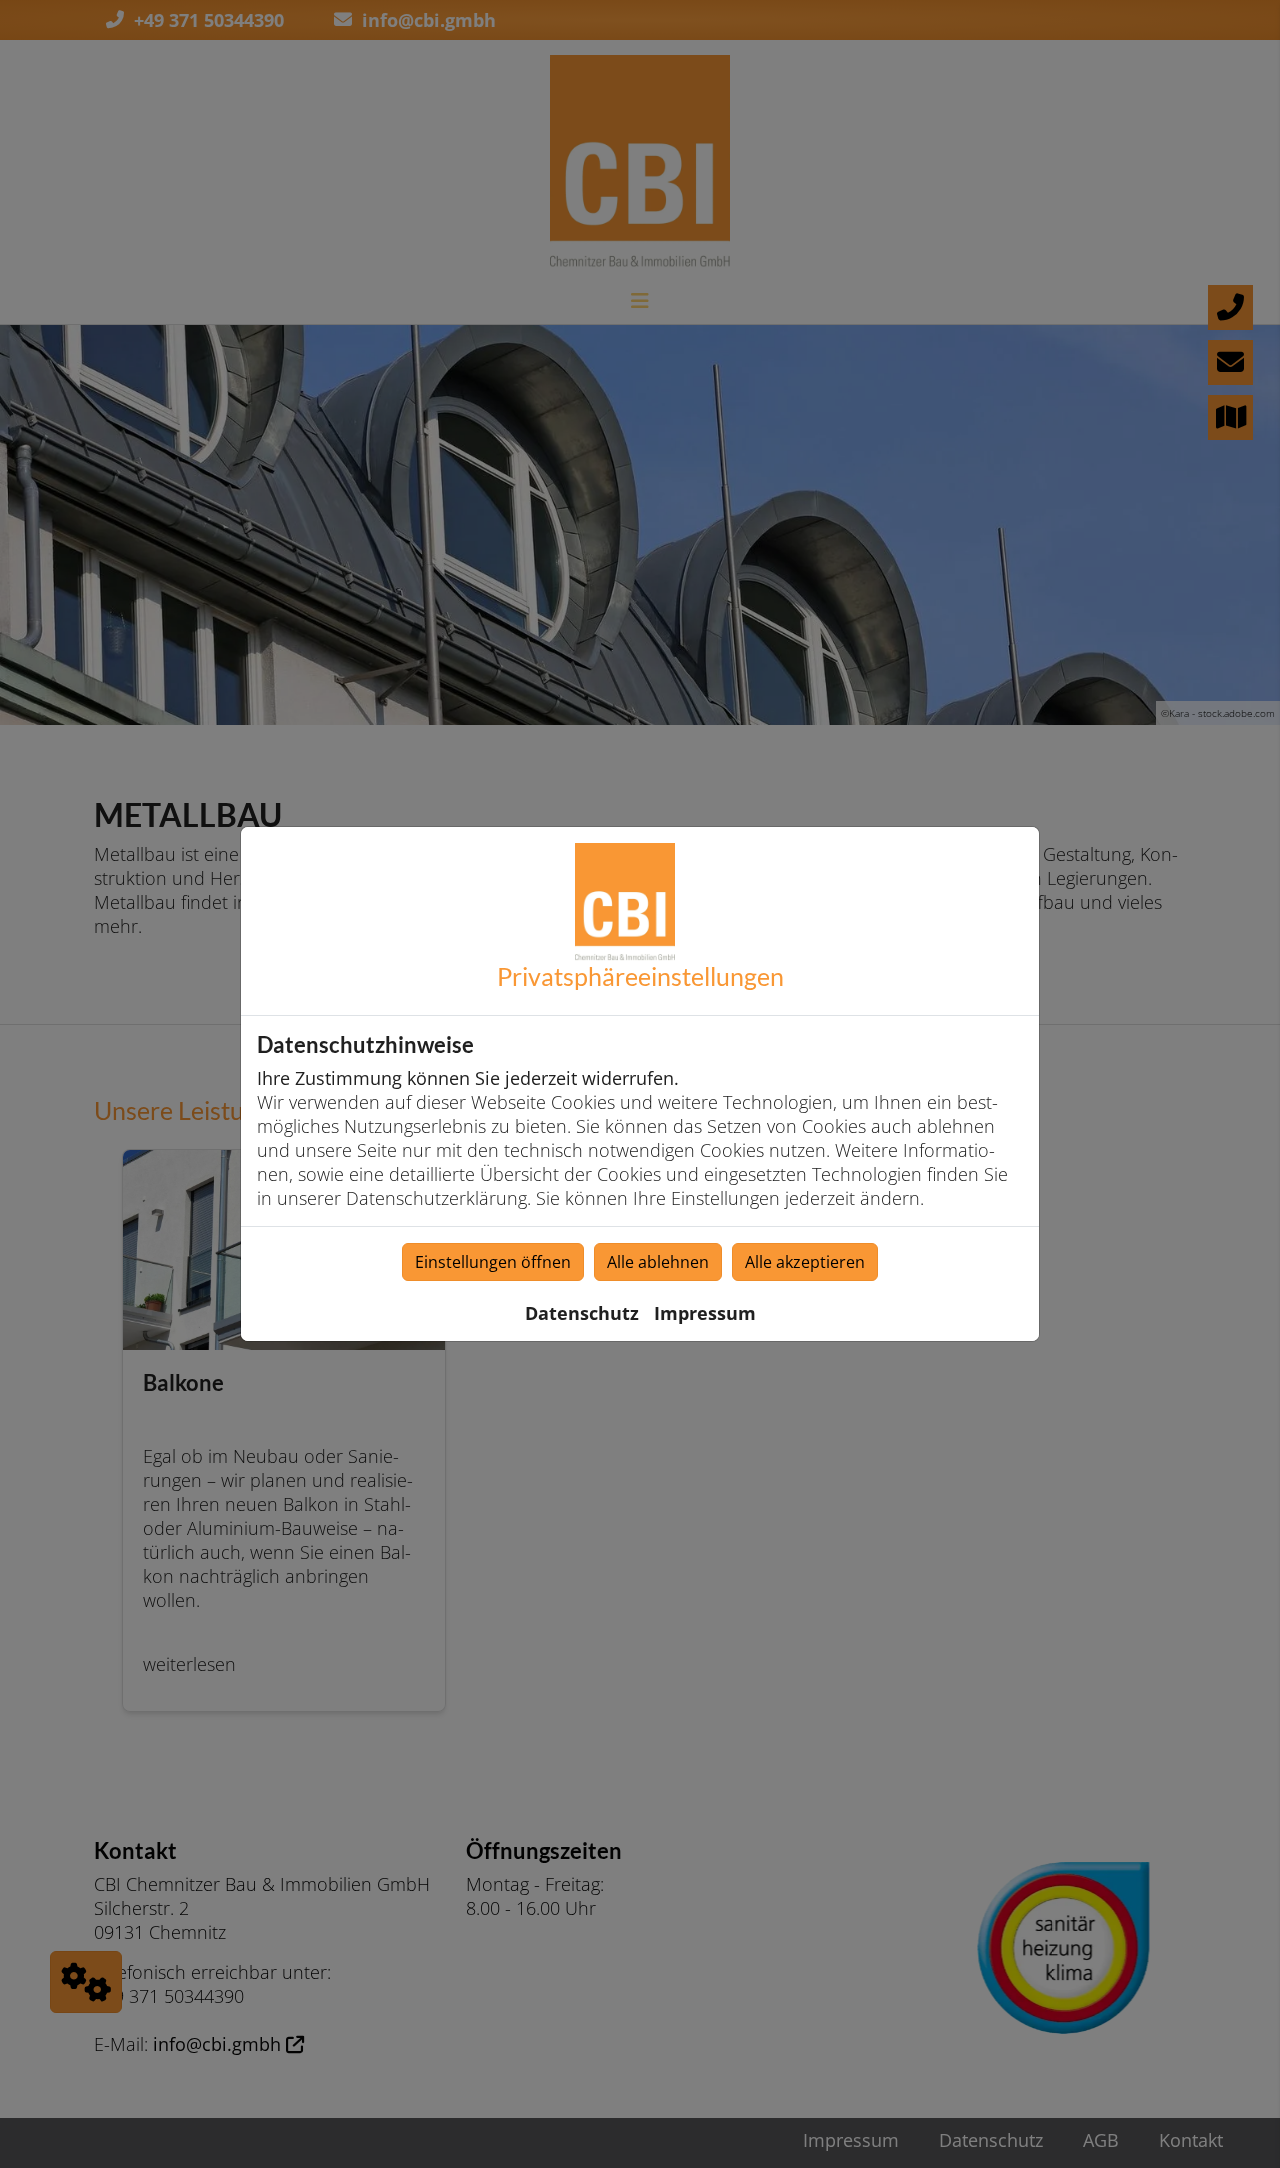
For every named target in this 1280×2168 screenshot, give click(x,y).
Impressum (705, 1313)
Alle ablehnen (658, 1262)
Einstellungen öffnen (493, 1262)
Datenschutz (582, 1313)
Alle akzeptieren (805, 1262)
